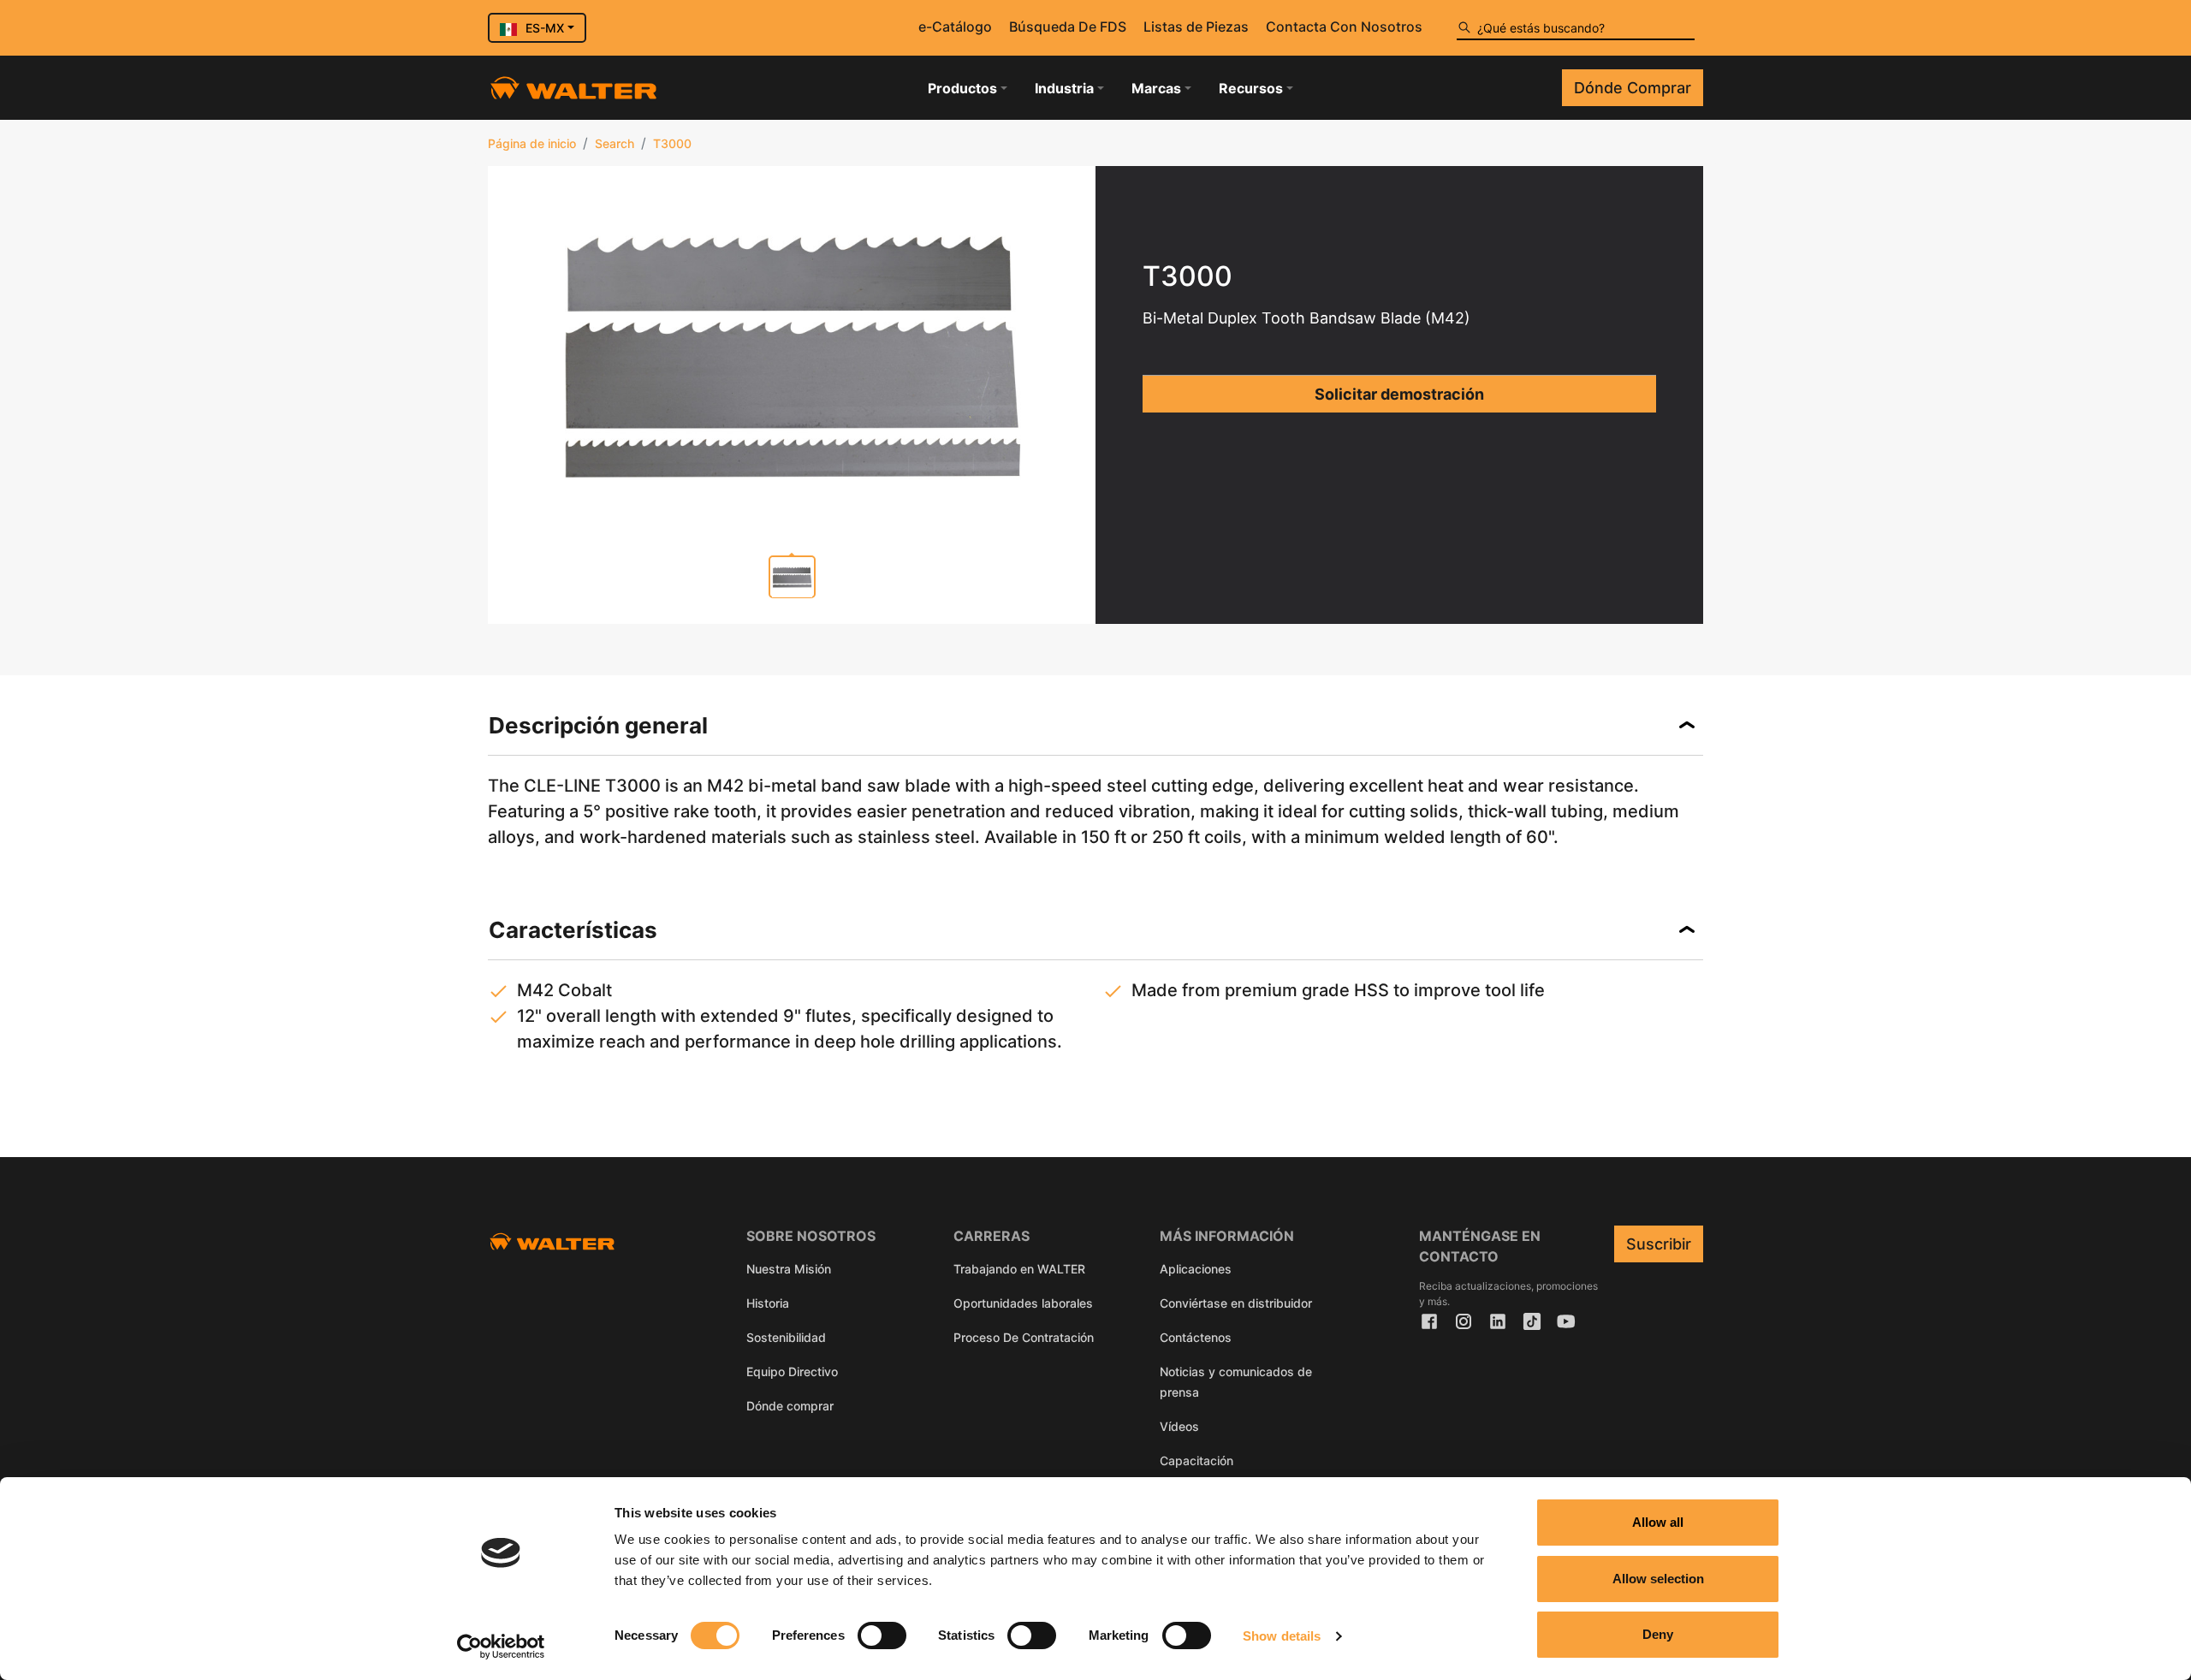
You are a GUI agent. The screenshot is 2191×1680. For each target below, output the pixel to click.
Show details (1282, 1636)
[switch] (882, 1635)
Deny (1658, 1634)
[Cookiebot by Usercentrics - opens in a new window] (501, 1647)
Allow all (1658, 1522)
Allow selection (1658, 1579)
